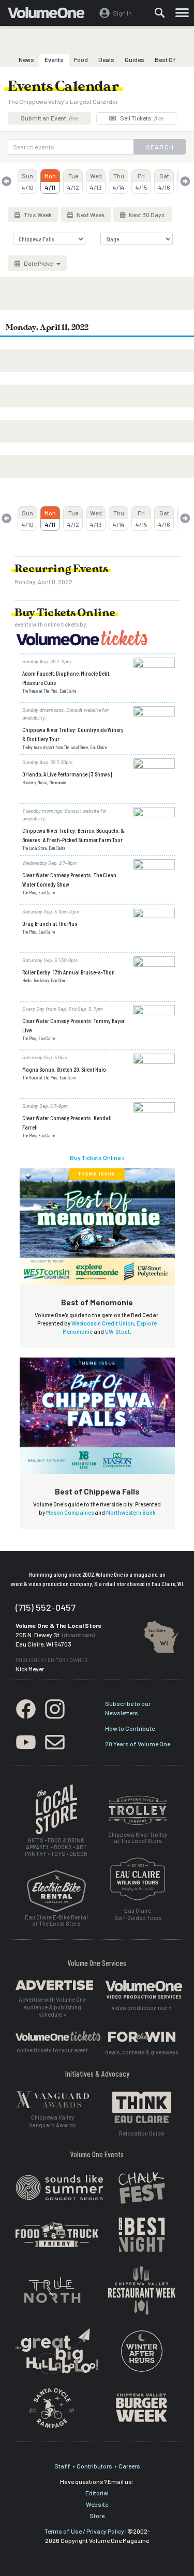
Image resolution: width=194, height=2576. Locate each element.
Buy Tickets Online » (97, 1157)
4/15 (141, 181)
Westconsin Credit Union (103, 1323)
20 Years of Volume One (138, 1744)
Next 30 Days (146, 215)
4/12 (73, 181)
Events (54, 59)
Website (97, 2504)
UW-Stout (117, 1331)
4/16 (164, 181)
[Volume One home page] (50, 15)
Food (81, 59)
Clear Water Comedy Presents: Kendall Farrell (67, 1122)
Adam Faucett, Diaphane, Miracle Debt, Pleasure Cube (66, 678)
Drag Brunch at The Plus (50, 923)
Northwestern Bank (131, 1512)
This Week (37, 215)
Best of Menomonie (97, 1302)
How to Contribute (130, 1728)
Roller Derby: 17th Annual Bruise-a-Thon (69, 972)
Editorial (97, 2493)
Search (160, 147)
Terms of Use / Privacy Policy (84, 2531)
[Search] (160, 13)
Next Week (90, 215)
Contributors (94, 2466)
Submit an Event (49, 118)
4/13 (96, 181)
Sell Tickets (141, 118)
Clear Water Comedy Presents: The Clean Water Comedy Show (69, 879)
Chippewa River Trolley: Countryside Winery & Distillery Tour (73, 734)
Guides (135, 59)
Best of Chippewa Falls (97, 1491)
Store (97, 2516)
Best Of (165, 59)
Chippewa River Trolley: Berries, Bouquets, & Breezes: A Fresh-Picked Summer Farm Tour (73, 835)
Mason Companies (70, 1512)
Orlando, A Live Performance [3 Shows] (67, 774)
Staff (62, 2466)
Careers (129, 2466)
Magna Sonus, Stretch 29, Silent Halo (64, 1069)
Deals (106, 59)
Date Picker (39, 263)
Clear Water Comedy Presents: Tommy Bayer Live (73, 1025)
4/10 (28, 181)
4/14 (119, 181)
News (26, 59)
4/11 (50, 181)
